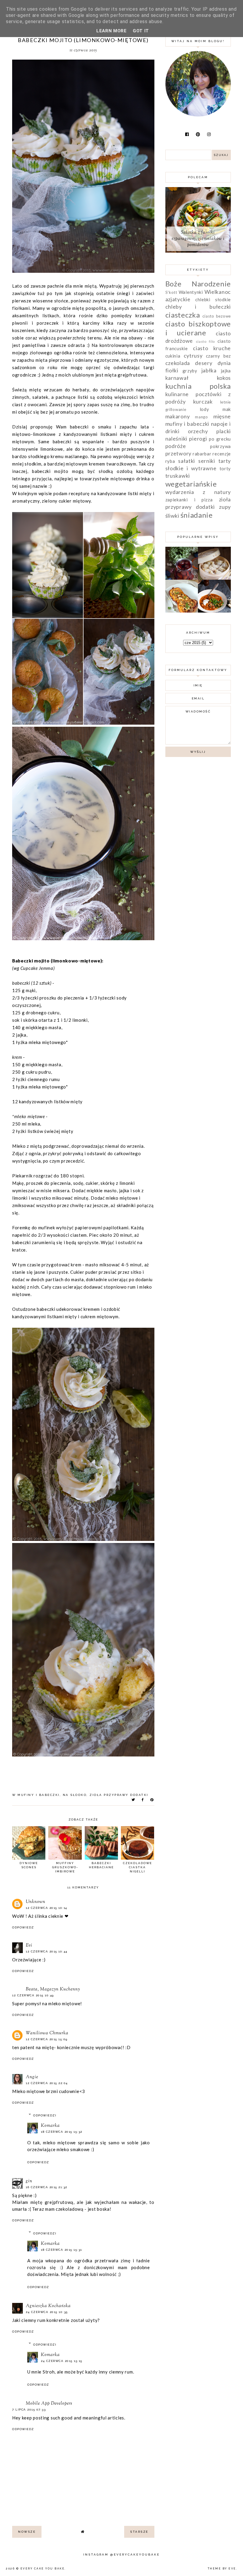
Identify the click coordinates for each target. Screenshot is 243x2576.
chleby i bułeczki (198, 307)
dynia (224, 363)
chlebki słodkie (213, 299)
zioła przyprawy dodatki (119, 1795)
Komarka (50, 2126)
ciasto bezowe (217, 316)
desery (204, 363)
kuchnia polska (198, 386)
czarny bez (218, 356)
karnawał (177, 378)
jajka (226, 371)
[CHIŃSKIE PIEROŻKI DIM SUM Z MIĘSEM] (214, 578)
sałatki (187, 461)
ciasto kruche (212, 348)
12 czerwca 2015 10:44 (47, 1951)
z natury (217, 492)
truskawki (178, 476)
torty (225, 468)
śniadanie (197, 515)
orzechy (198, 431)
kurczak (203, 401)
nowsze (27, 2532)
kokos (224, 378)
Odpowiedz (23, 1927)
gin (29, 2181)
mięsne (222, 416)
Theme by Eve (222, 2569)
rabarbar (202, 454)
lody (204, 409)
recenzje (222, 454)
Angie (32, 2077)
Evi (29, 1945)
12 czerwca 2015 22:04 (47, 2083)
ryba (170, 461)
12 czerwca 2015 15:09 (47, 2039)
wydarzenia (180, 492)
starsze (139, 2532)
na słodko (75, 1795)
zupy (225, 507)
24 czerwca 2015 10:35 (47, 2312)
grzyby (190, 371)
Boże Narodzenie (198, 284)
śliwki (172, 516)
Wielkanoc (218, 292)
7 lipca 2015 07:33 (29, 2410)
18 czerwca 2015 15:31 (61, 2250)
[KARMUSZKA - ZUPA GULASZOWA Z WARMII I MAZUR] (214, 611)
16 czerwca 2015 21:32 (47, 2187)
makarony (178, 416)
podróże (176, 446)
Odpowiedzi (45, 2115)
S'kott (171, 292)
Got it (141, 31)
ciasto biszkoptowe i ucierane (198, 328)
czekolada (178, 363)
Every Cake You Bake (43, 2569)
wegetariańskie (191, 484)
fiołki (172, 370)
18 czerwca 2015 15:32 (62, 2132)
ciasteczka (183, 315)
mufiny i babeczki (39, 1795)
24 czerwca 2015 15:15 (62, 2361)
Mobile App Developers (49, 2404)
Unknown (36, 1902)
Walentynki (191, 292)
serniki (207, 461)
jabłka (209, 370)
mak (227, 409)
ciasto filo (206, 341)
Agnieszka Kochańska (48, 2306)
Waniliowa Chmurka (47, 2033)
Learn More (112, 31)
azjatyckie (178, 299)
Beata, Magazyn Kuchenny (53, 1989)
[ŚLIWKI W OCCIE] (182, 578)
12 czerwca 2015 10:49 (33, 1995)
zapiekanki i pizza (189, 500)
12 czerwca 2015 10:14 (47, 1908)
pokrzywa (220, 446)
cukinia (173, 356)
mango (202, 417)
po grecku (220, 439)
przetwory (178, 453)
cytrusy (193, 356)
